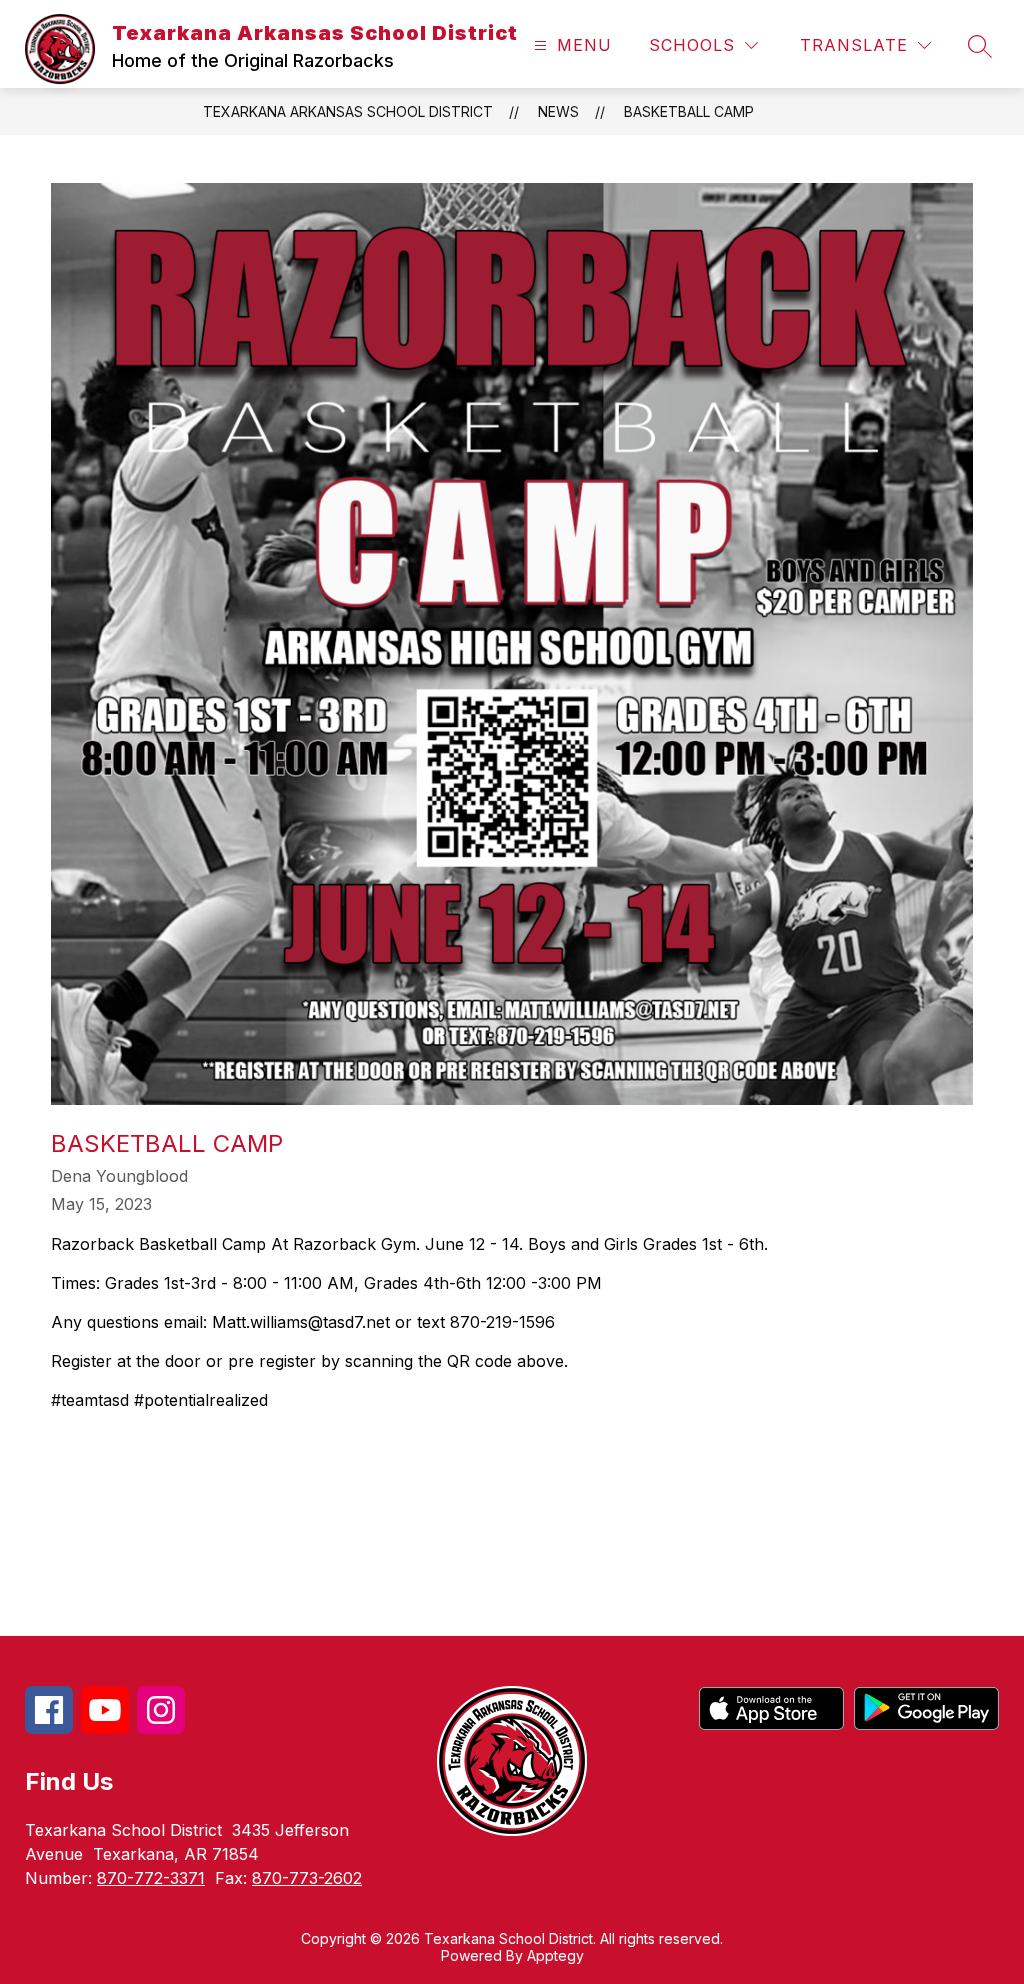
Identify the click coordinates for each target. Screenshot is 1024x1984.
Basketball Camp (689, 111)
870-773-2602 (307, 1878)
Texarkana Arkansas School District (348, 111)
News (558, 111)
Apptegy (555, 1955)
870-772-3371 (151, 1878)
